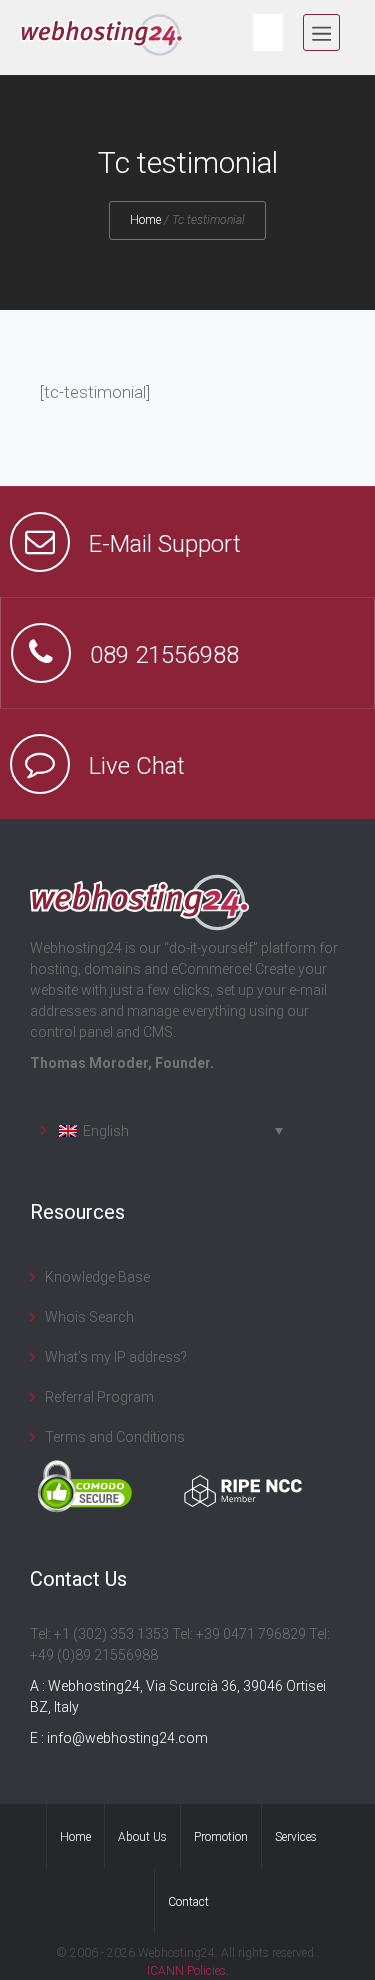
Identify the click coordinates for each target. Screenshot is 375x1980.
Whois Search (89, 1317)
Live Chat (137, 766)
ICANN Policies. (188, 1971)
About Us (142, 1837)
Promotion (221, 1837)
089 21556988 (164, 655)
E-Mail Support (165, 544)
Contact (188, 1902)
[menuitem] (162, 1130)
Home (145, 220)
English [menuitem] (106, 1131)
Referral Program (99, 1397)
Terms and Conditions (115, 1437)
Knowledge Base (97, 1277)
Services (296, 1837)
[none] (162, 1130)
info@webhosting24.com (127, 1738)
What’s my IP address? (116, 1357)
